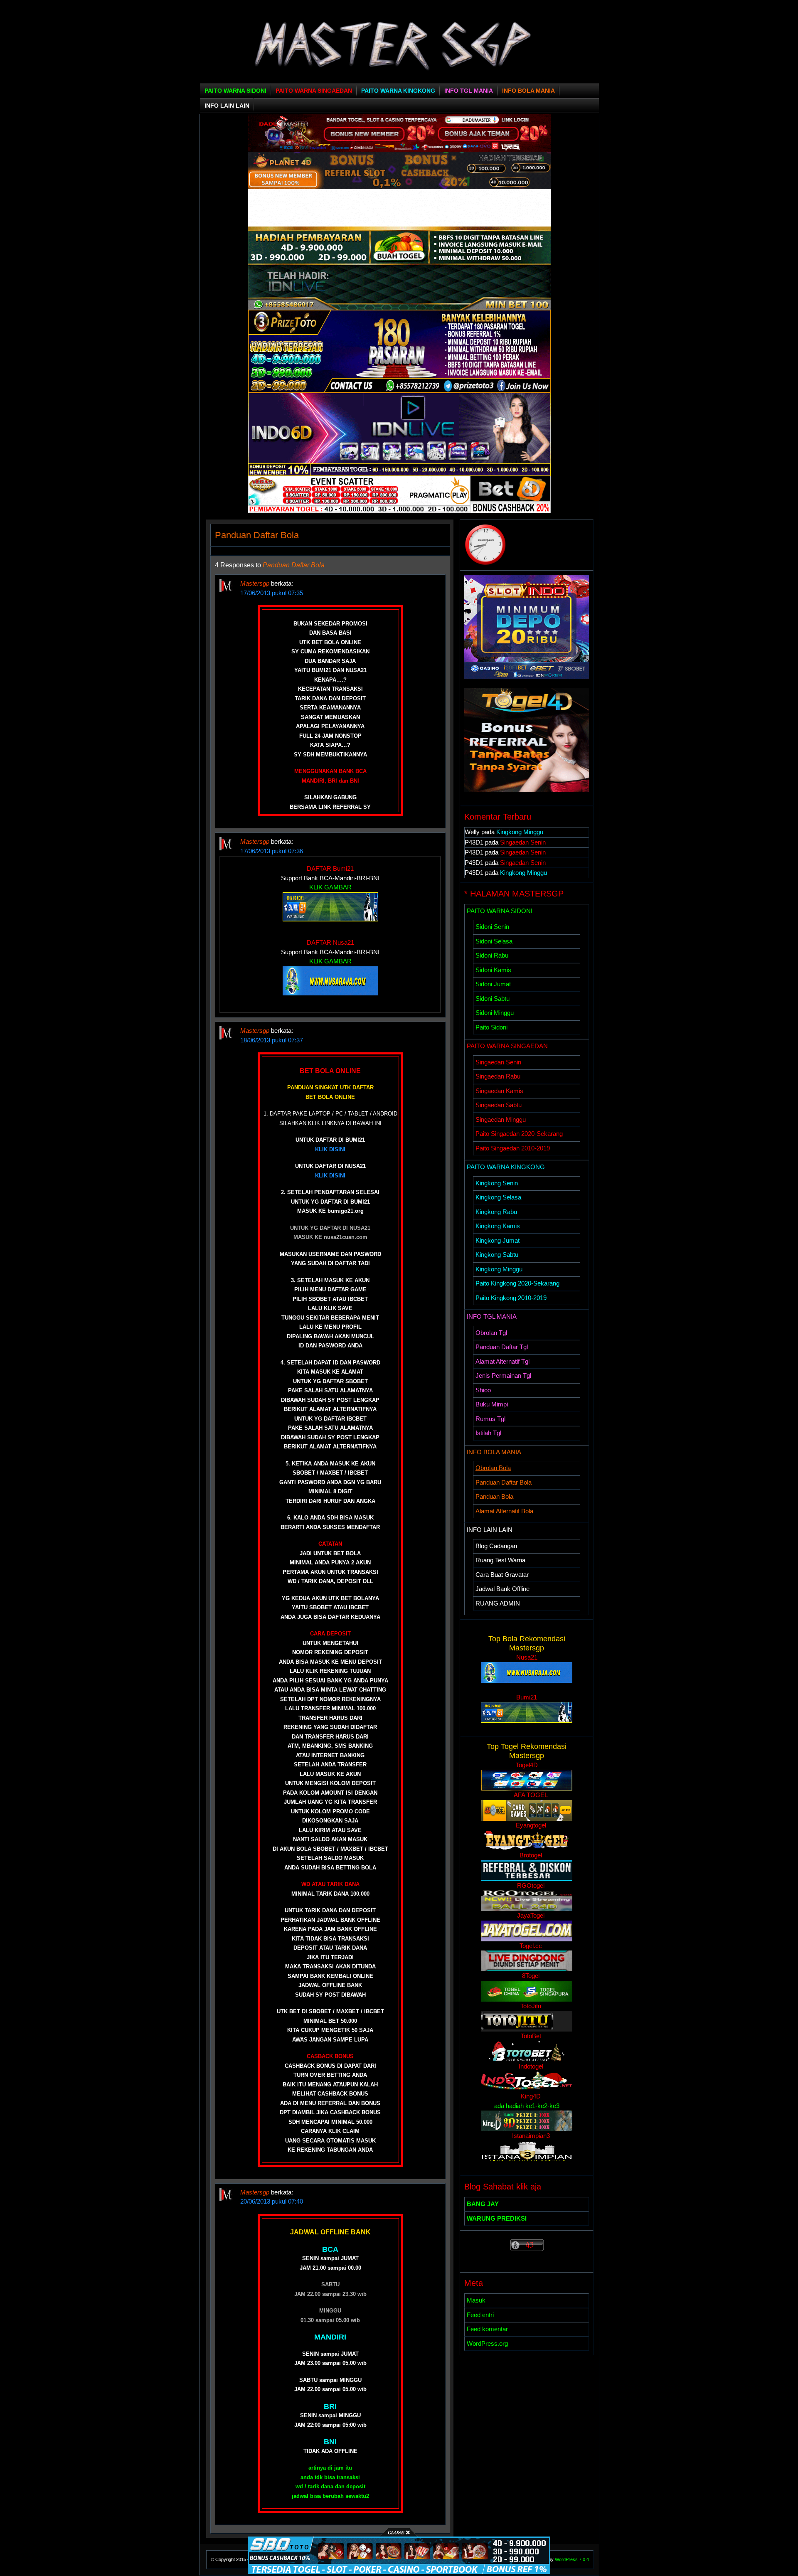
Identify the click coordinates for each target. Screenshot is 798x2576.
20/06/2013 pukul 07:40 (272, 2201)
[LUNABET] (399, 224)
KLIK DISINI (330, 1149)
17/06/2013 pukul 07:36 (272, 851)
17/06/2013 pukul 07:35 (272, 593)
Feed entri (480, 2315)
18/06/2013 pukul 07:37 (272, 1040)
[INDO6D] (399, 474)
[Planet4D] (399, 187)
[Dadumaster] (399, 149)
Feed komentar (487, 2329)
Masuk (476, 2300)
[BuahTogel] (399, 307)
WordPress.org (487, 2343)
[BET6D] (399, 511)
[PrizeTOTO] (399, 390)
